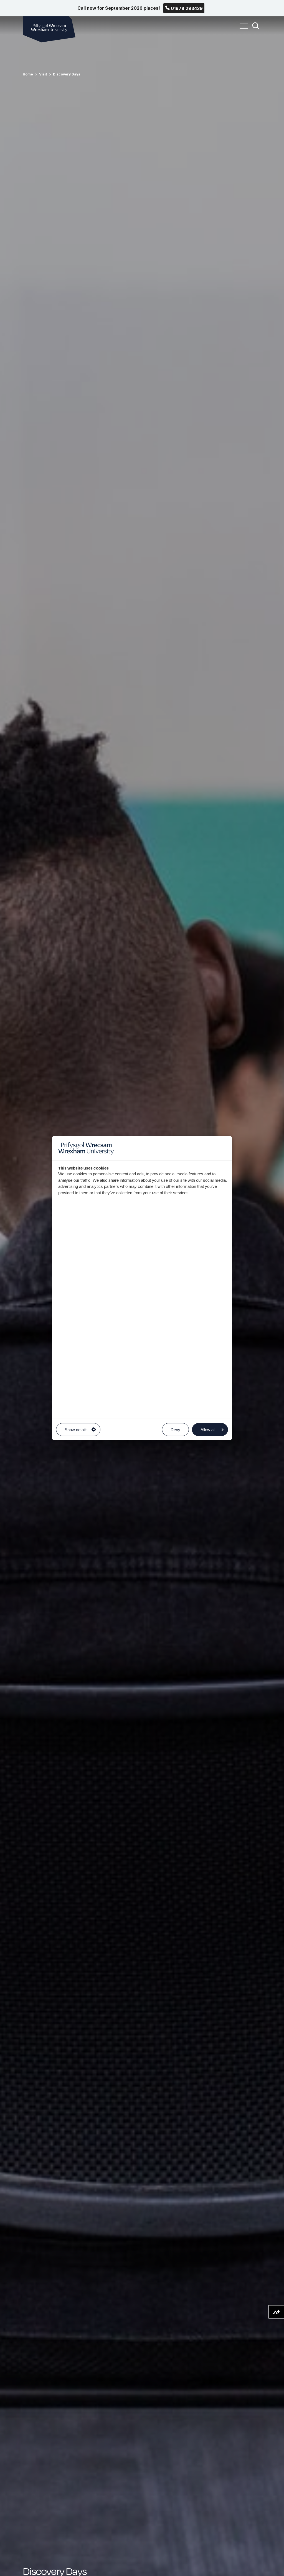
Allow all (208, 1429)
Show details (76, 1429)
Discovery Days (67, 74)
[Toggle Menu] (242, 29)
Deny (175, 1429)
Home (28, 74)
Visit (43, 74)
